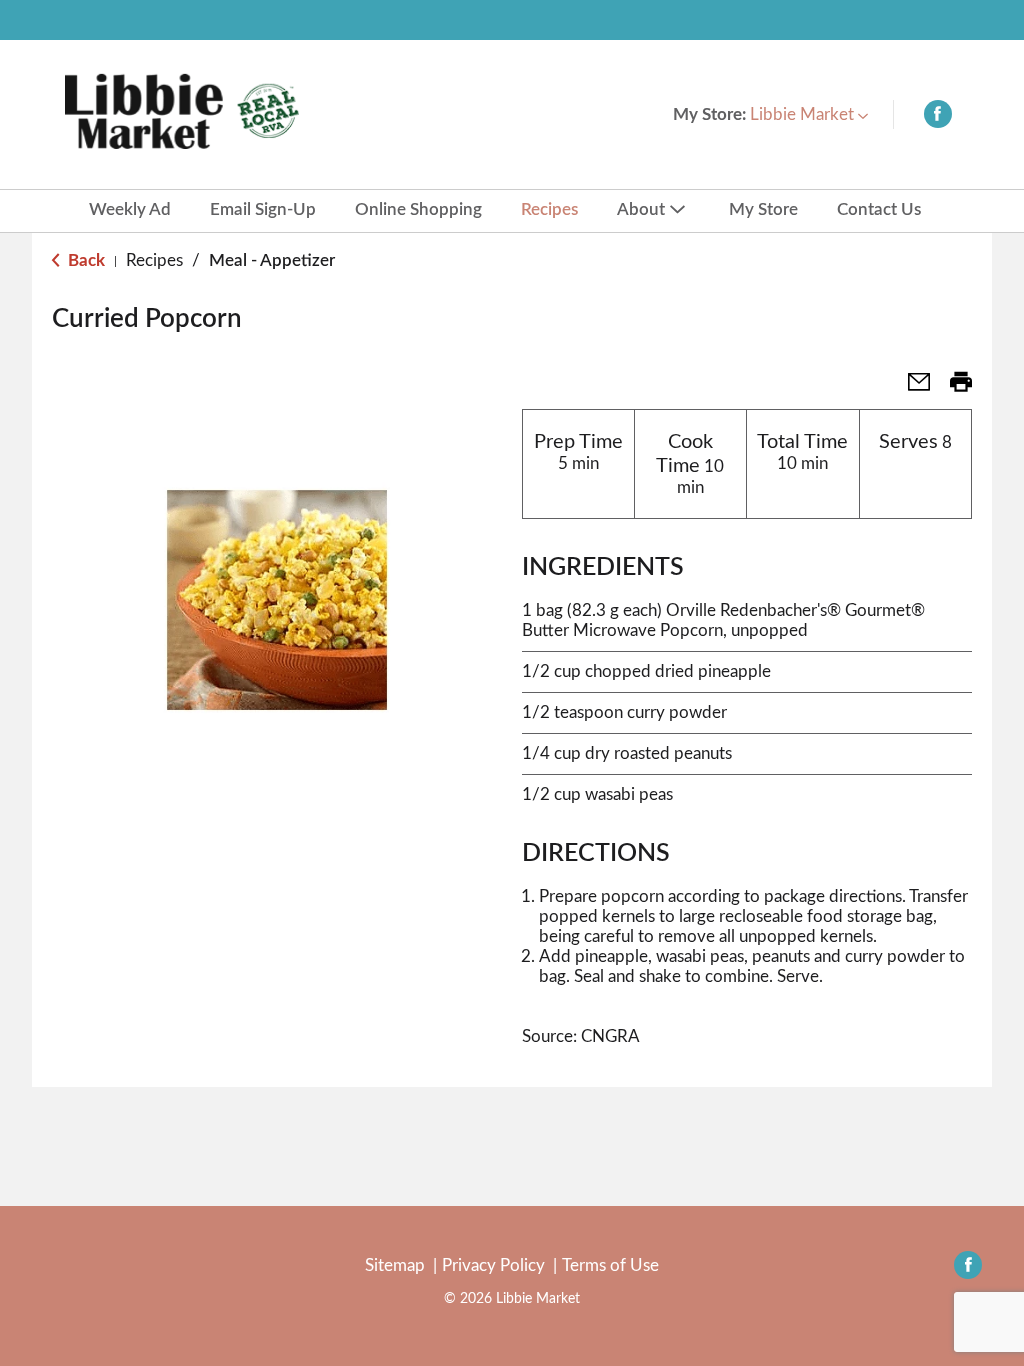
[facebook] (938, 118)
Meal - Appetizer (272, 260)
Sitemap (395, 1265)
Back (84, 260)
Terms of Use (610, 1265)
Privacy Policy (493, 1265)
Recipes (154, 260)
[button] (809, 114)
